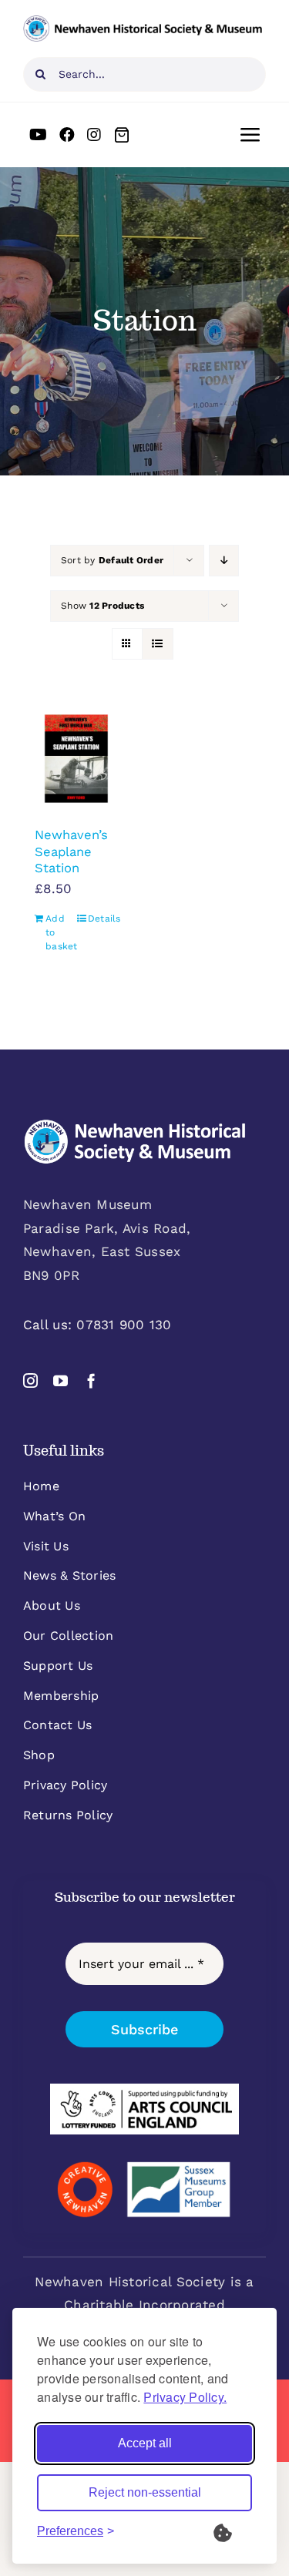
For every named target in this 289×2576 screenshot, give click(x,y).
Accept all (145, 2443)
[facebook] (91, 1380)
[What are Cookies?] (233, 2531)
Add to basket (60, 932)
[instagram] (30, 1380)
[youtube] (60, 1380)
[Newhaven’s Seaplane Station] (76, 759)
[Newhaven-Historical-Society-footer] (135, 1125)
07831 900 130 (124, 1325)
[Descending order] (224, 561)
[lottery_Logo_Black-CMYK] (144, 2090)
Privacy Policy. (185, 2397)
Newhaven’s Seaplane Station (71, 851)
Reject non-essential (145, 2492)
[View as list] (158, 644)
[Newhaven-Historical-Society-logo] (143, 22)
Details (103, 919)
